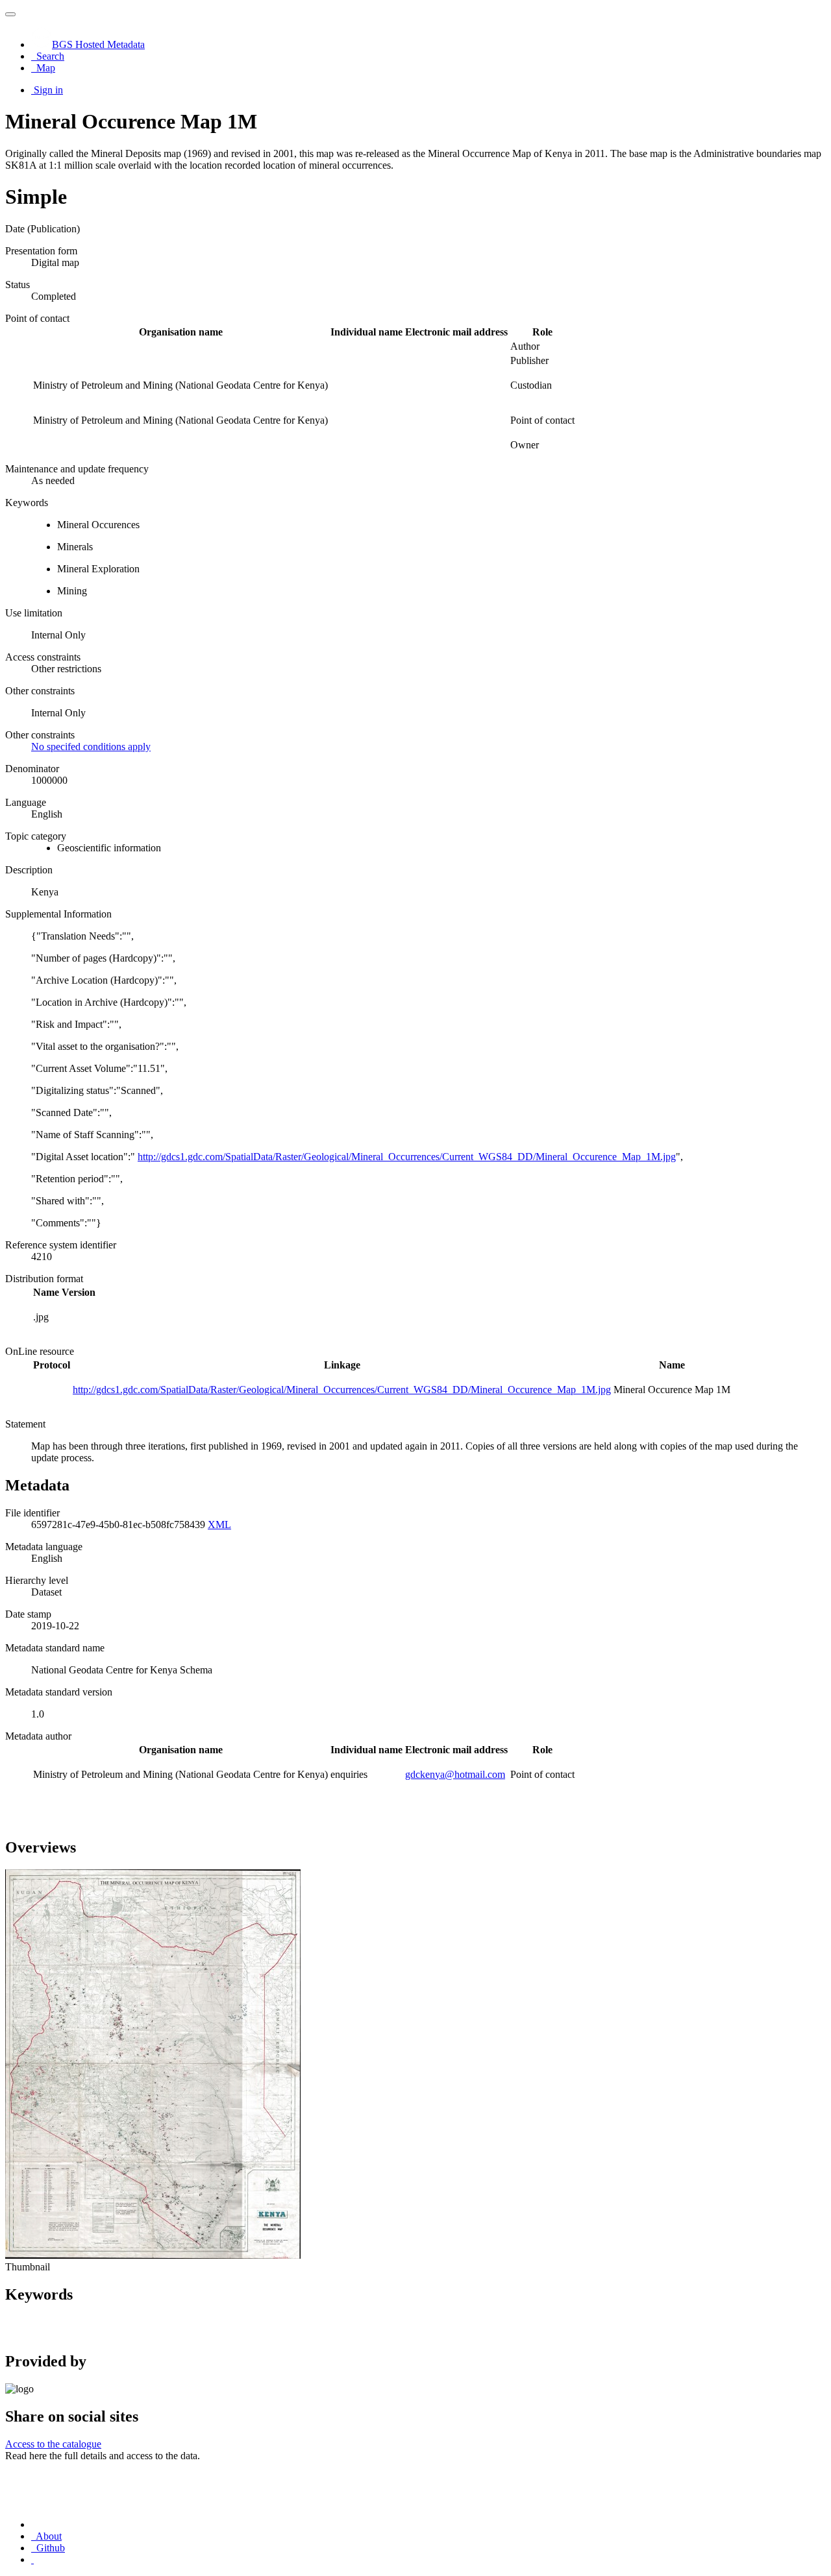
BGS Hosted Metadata (98, 44)
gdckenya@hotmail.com (455, 1774)
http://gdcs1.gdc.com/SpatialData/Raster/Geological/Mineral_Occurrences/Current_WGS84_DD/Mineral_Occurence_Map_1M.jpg (407, 1157)
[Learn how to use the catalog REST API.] (32, 2559)
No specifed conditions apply (91, 747)
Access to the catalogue (53, 2444)
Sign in (48, 90)
